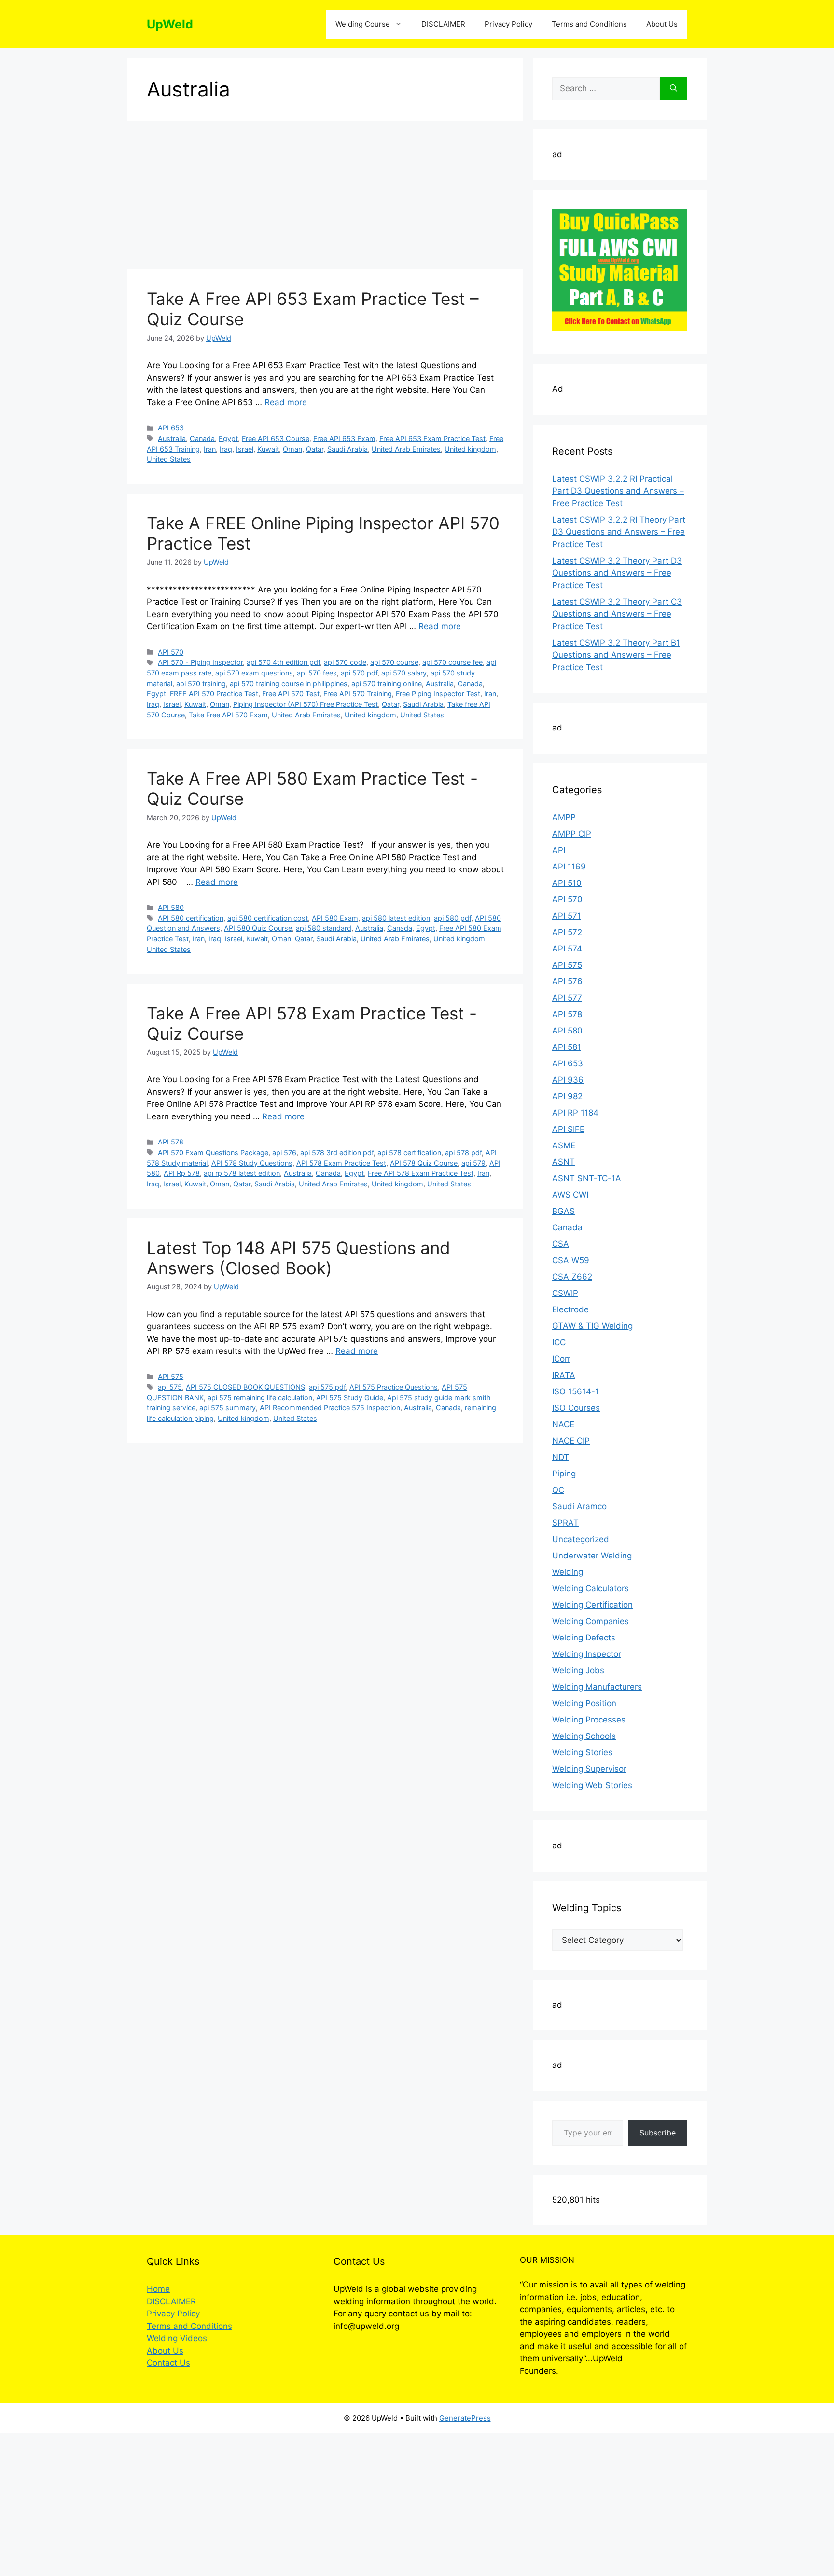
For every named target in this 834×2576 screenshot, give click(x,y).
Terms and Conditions (589, 24)
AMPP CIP (572, 834)
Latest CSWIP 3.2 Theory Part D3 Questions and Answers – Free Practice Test (617, 573)
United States (169, 459)
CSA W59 (571, 1260)
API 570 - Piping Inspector (200, 662)
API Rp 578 (182, 1173)
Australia (172, 438)
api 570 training (201, 683)
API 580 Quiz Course (258, 928)
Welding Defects (584, 1638)
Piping (564, 1474)
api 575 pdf (327, 1387)
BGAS (563, 1211)
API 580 (171, 907)
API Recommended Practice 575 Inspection (330, 1408)
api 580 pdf (452, 918)
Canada (202, 438)
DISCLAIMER (443, 24)
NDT (561, 1457)
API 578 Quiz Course (424, 1163)
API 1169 (569, 867)
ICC (559, 1342)
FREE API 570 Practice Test (214, 694)
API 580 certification (191, 918)
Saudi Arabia (347, 449)
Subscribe (658, 2133)
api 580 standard (324, 928)
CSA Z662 (572, 1277)
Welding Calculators (591, 1588)
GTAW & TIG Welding (592, 1326)
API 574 (567, 949)
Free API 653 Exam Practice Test (432, 438)
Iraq (226, 449)
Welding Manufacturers (597, 1687)
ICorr (561, 1359)
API (559, 850)
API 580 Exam (335, 918)
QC (558, 1490)
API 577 (567, 998)
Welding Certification (592, 1605)
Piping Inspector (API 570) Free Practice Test (306, 704)
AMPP (564, 817)
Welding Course (363, 24)
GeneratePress (465, 2418)
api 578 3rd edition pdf (337, 1152)
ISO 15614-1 (576, 1391)
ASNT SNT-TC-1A (587, 1178)
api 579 (473, 1163)
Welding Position (584, 1703)
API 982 (567, 1096)
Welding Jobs (578, 1670)
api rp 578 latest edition (242, 1173)
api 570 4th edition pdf (283, 662)
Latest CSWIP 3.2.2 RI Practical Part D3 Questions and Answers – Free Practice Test (618, 491)
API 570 (171, 652)
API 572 (567, 932)
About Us (662, 24)
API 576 (567, 981)
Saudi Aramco (579, 1506)
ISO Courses (576, 1408)
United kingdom (470, 449)
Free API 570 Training (358, 694)
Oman (292, 449)
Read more (286, 402)
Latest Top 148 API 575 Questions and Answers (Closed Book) (299, 1258)
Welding (568, 1572)
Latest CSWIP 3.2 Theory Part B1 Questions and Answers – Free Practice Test (616, 655)
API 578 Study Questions (252, 1163)
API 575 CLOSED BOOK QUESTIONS (245, 1387)
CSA (561, 1244)
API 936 (568, 1080)
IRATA (564, 1375)
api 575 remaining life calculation (260, 1398)
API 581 (567, 1047)
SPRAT (565, 1523)
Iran (210, 449)
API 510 (567, 883)
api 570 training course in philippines (289, 683)
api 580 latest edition (396, 918)
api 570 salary (404, 673)
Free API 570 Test (291, 694)
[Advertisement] (325, 198)
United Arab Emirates (406, 449)
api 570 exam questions (254, 673)
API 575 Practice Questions (394, 1387)
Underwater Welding (592, 1556)
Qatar (315, 449)
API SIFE (568, 1129)
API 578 (171, 1142)
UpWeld (170, 24)
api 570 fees (317, 673)
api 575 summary (228, 1408)
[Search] (674, 89)
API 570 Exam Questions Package (213, 1152)
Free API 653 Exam (344, 438)
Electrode (570, 1309)
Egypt (228, 438)
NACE (563, 1424)
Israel (245, 449)
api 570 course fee (452, 662)
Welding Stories (582, 1752)
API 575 (171, 1376)
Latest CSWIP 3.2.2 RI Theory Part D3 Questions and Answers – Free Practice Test (619, 532)
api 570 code (345, 662)
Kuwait (268, 449)
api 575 (170, 1387)
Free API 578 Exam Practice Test (421, 1173)
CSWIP (565, 1293)
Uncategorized (581, 1539)
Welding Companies (591, 1621)
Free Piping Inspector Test (438, 694)
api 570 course (394, 662)
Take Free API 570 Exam (228, 715)
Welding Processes (589, 1720)
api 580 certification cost (268, 918)
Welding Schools (584, 1736)
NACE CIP (571, 1441)
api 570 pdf (359, 673)
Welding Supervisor (589, 1769)
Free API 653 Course (276, 438)
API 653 (171, 428)
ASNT (563, 1162)
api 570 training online (387, 683)
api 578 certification (409, 1152)
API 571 (567, 916)
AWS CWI (570, 1195)
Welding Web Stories (592, 1785)
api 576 (284, 1152)
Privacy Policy (508, 24)
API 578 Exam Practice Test (341, 1163)
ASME (564, 1145)
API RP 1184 (575, 1113)
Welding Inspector (587, 1654)
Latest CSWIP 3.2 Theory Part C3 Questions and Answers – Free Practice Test (617, 614)
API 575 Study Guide (350, 1398)
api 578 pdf (463, 1152)
